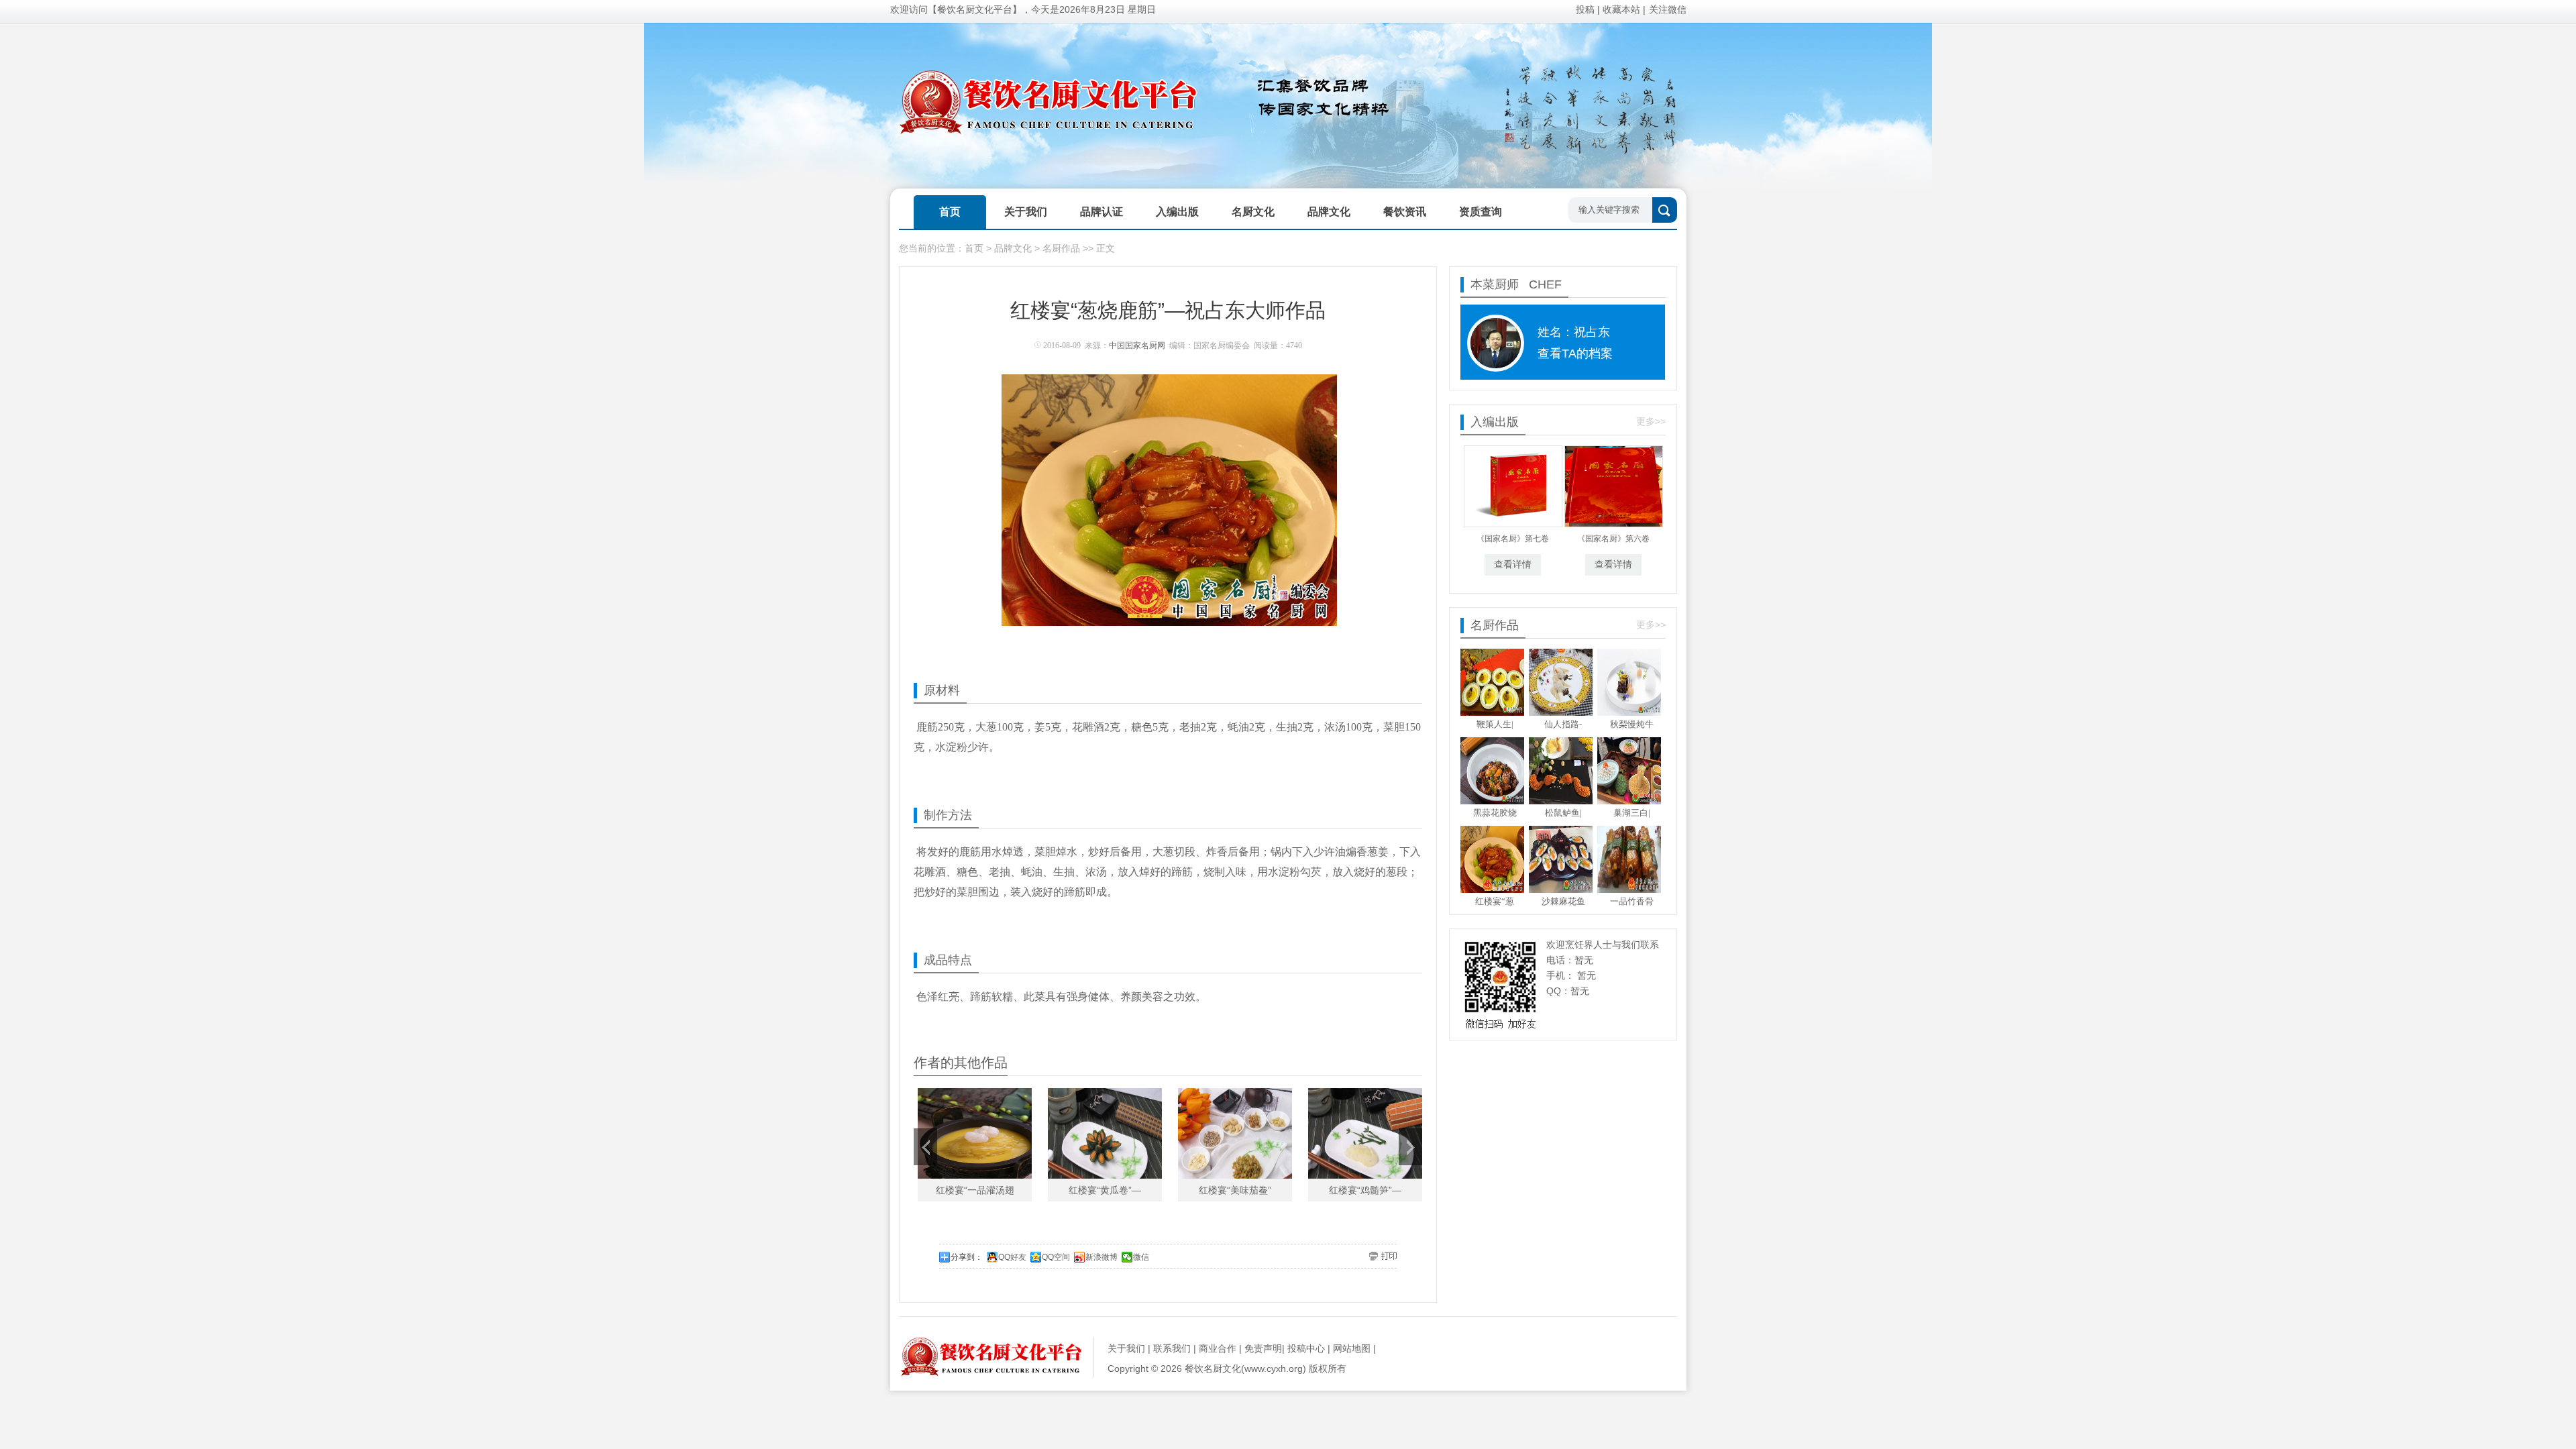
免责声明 (1263, 1348)
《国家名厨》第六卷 (1613, 539)
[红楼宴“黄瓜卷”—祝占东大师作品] (1105, 1133)
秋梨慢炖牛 (1632, 724)
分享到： (967, 1257)
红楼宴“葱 (1495, 901)
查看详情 (1513, 565)
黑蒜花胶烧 (1495, 813)
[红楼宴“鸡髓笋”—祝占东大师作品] (1365, 1133)
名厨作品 (1061, 248)
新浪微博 (1102, 1257)
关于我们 (1126, 1348)
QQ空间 (1056, 1257)
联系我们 (1172, 1348)
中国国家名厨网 (1137, 345)
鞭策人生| (1495, 724)
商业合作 (1218, 1348)
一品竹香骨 (1632, 901)
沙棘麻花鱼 (1563, 901)
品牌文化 (1013, 248)
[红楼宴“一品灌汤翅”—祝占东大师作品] (975, 1133)
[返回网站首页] (991, 1373)
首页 (974, 248)
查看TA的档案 (1575, 354)
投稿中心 (1306, 1348)
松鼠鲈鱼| (1563, 813)
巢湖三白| (1632, 813)
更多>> (1651, 421)
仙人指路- (1563, 724)
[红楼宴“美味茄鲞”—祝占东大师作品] (1235, 1133)
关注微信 (1668, 9)
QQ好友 (1012, 1257)
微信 (1141, 1257)
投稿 (1585, 9)
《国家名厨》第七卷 (1513, 539)
